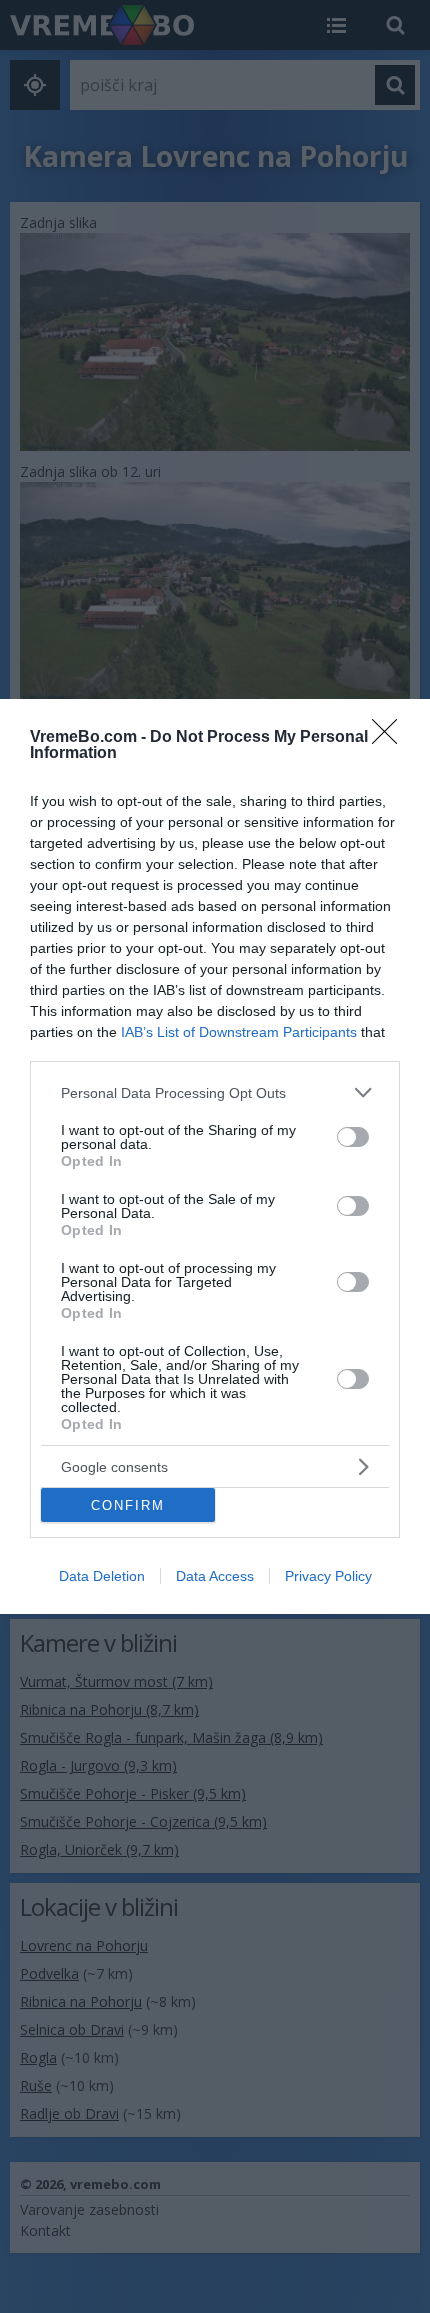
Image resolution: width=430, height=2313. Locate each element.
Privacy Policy (328, 1576)
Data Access (215, 1576)
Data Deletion (102, 1576)
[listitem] (215, 1092)
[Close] (391, 738)
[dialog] (215, 1156)
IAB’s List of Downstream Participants (239, 1032)
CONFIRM (128, 1505)
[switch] (353, 1137)
